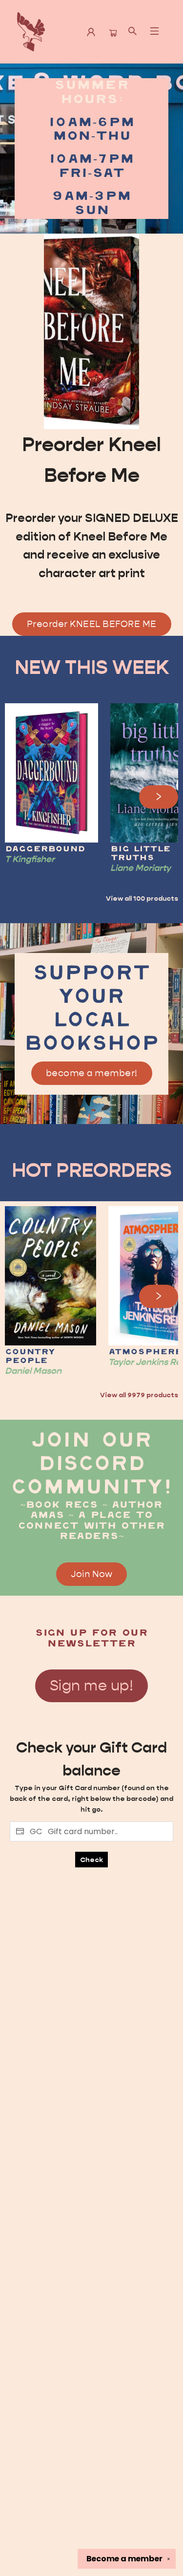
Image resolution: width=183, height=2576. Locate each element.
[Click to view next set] (24, 797)
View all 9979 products (139, 1395)
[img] (91, 331)
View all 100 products (142, 898)
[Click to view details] (51, 773)
